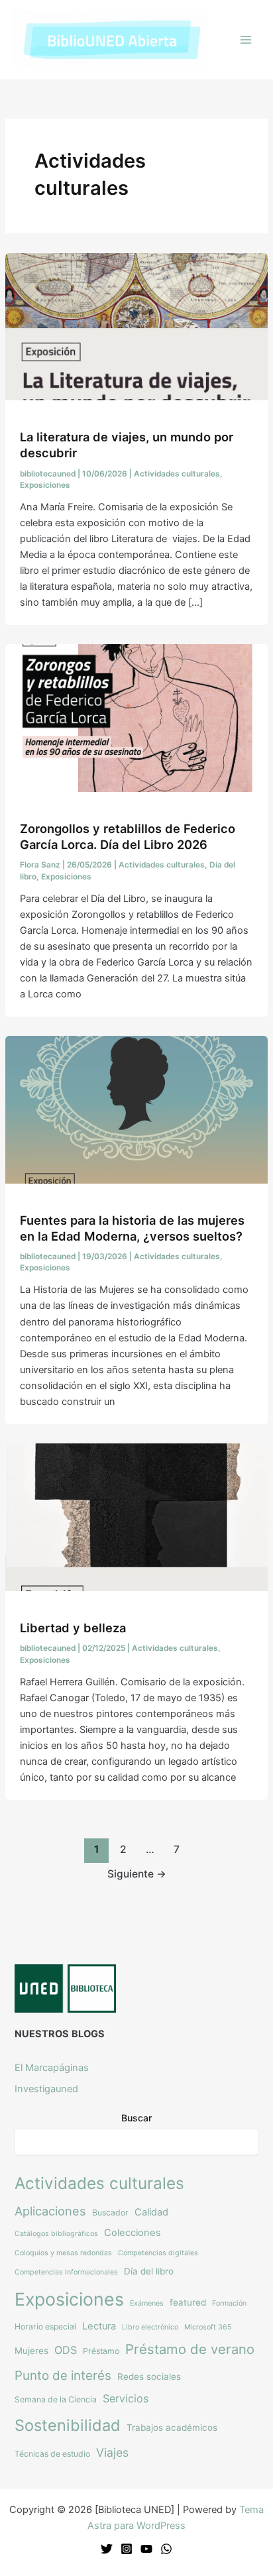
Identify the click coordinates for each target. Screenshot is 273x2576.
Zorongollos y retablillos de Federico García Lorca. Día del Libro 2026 (128, 836)
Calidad (151, 2212)
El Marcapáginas (52, 2068)
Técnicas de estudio (52, 2454)
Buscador (110, 2212)
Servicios (126, 2398)
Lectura (99, 2326)
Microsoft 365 (208, 2327)
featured (188, 2302)
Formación (229, 2303)
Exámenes (147, 2303)
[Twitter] (107, 2549)
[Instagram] (127, 2549)
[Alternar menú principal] (246, 40)
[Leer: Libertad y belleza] (136, 1516)
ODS (66, 2350)
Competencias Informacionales (66, 2272)
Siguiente (137, 1874)
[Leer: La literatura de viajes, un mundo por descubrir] (136, 326)
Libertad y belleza (73, 1628)
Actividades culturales (177, 474)
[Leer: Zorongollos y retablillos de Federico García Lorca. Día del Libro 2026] (136, 718)
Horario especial (45, 2326)
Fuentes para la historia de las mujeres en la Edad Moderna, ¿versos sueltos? (132, 1228)
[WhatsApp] (166, 2549)
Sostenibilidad (68, 2425)
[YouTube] (146, 2549)
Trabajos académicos (172, 2428)
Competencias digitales (158, 2253)
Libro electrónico (150, 2327)
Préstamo (101, 2351)
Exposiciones (45, 485)
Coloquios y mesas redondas (63, 2253)
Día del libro (149, 2271)
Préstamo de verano (190, 2349)
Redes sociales (149, 2377)
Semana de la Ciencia (56, 2399)
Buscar (136, 2118)
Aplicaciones (50, 2211)
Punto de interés (63, 2376)
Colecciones (133, 2233)
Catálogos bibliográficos (56, 2234)
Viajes (112, 2452)
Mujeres (31, 2351)
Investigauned (46, 2089)
